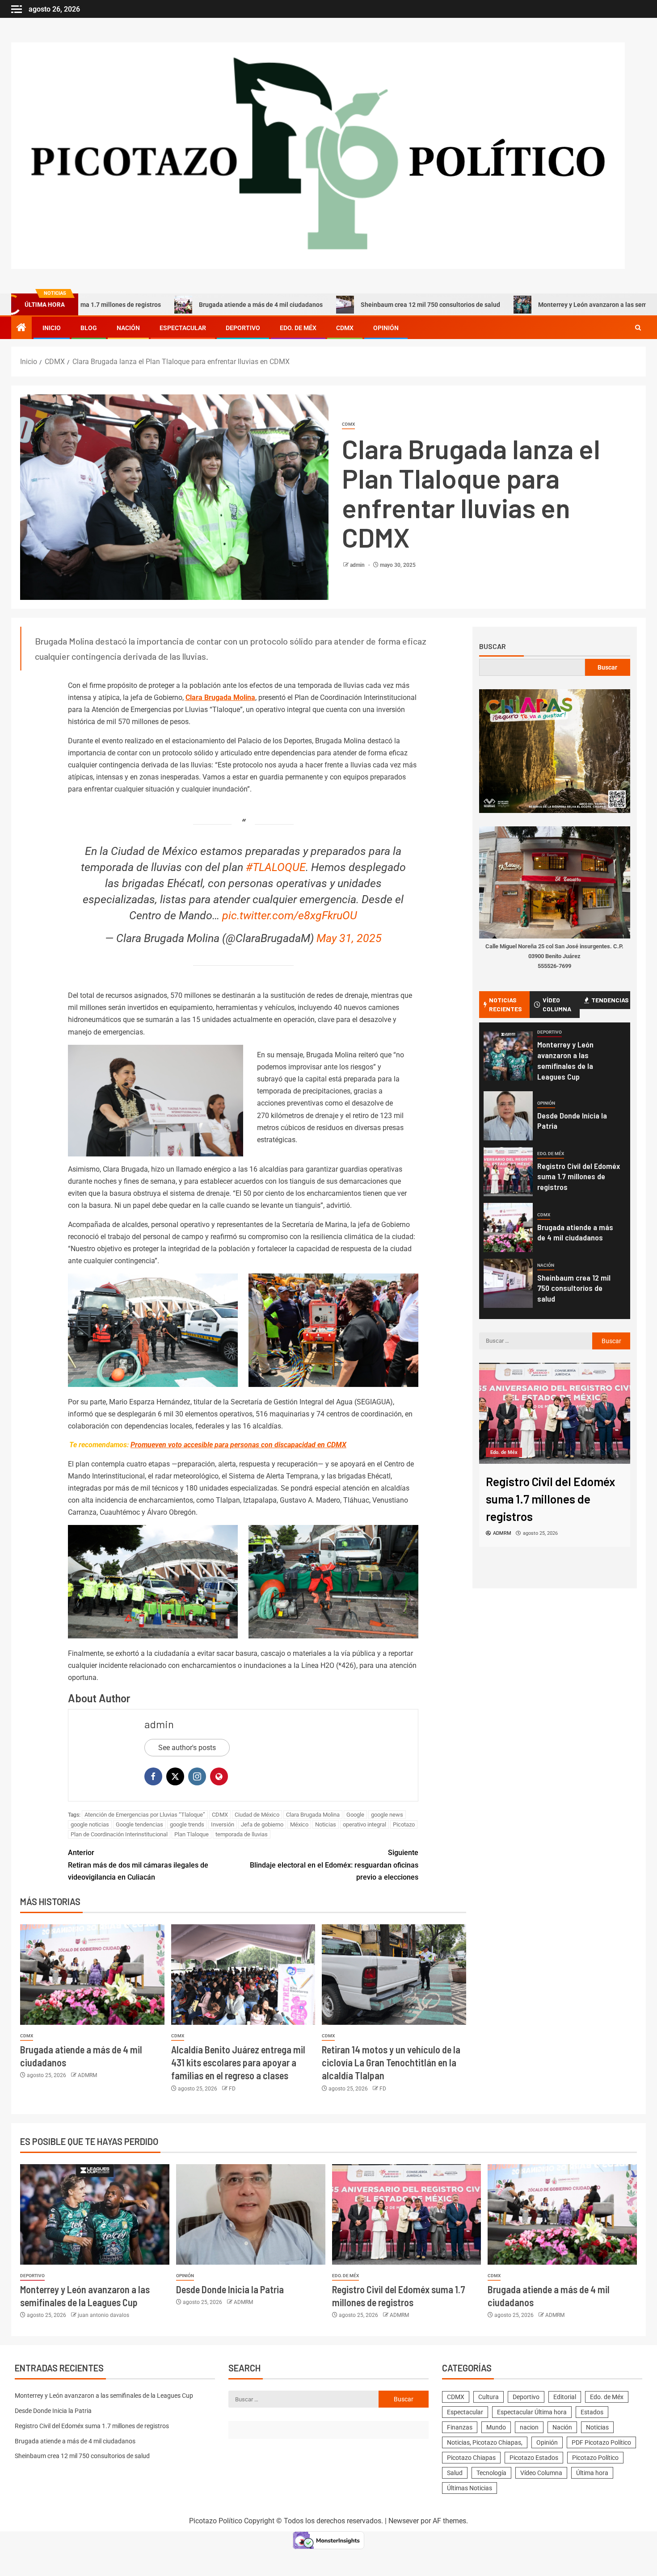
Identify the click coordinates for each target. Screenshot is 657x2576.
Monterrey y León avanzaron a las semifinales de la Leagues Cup (541, 305)
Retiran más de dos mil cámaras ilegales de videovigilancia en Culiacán (138, 1865)
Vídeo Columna (541, 2473)
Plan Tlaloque (192, 1834)
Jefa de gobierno (262, 1824)
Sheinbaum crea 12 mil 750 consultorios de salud (341, 305)
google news (387, 1815)
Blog (89, 328)
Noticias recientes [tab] (505, 1004)
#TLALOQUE (276, 867)
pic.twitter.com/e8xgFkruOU (290, 915)
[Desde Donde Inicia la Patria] (508, 1116)
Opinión (386, 328)
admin (358, 565)
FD (232, 2089)
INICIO (52, 328)
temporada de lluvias (242, 1834)
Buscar (493, 646)
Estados (592, 2412)
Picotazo (404, 1824)
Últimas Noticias (470, 2488)
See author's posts (187, 1748)
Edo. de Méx (298, 328)
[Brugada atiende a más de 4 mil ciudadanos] (92, 1975)
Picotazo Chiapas (471, 2458)
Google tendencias (139, 1824)
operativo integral (364, 1824)
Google (355, 1815)
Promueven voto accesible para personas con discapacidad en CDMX (238, 1445)
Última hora (592, 2473)
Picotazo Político (595, 2458)
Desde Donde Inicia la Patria (230, 2289)
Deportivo (243, 328)
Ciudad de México (257, 1815)
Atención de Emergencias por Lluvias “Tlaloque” (145, 1815)
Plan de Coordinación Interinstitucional (119, 1834)
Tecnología (491, 2473)
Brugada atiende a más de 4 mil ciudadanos (172, 305)
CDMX (345, 328)
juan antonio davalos (103, 2315)
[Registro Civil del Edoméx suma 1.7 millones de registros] (508, 1172)
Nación (128, 328)
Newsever (404, 2521)
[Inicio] (21, 328)
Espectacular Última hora (532, 2412)
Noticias (326, 1824)
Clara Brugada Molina (220, 697)
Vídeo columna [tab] (557, 1004)
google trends (187, 1824)
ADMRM (87, 2075)
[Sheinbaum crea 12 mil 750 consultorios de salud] (508, 1283)
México (299, 1824)
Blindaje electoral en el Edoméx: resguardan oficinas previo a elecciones (334, 1865)
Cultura (489, 2397)
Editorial (565, 2397)
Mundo (496, 2427)
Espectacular (183, 328)
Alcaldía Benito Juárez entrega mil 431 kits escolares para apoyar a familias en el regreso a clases (238, 2063)
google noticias (90, 1824)
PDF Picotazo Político (601, 2442)
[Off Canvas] (17, 9)
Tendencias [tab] (610, 1000)
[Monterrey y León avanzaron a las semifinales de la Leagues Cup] (508, 1056)
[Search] (638, 328)
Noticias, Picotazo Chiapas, (485, 2442)
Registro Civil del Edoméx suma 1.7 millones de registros (579, 1177)
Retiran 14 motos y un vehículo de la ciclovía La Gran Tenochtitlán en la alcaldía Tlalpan (391, 2063)
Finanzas (460, 2427)
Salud (455, 2473)
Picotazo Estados (534, 2458)
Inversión (223, 1824)
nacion (529, 2427)
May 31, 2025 (349, 938)
